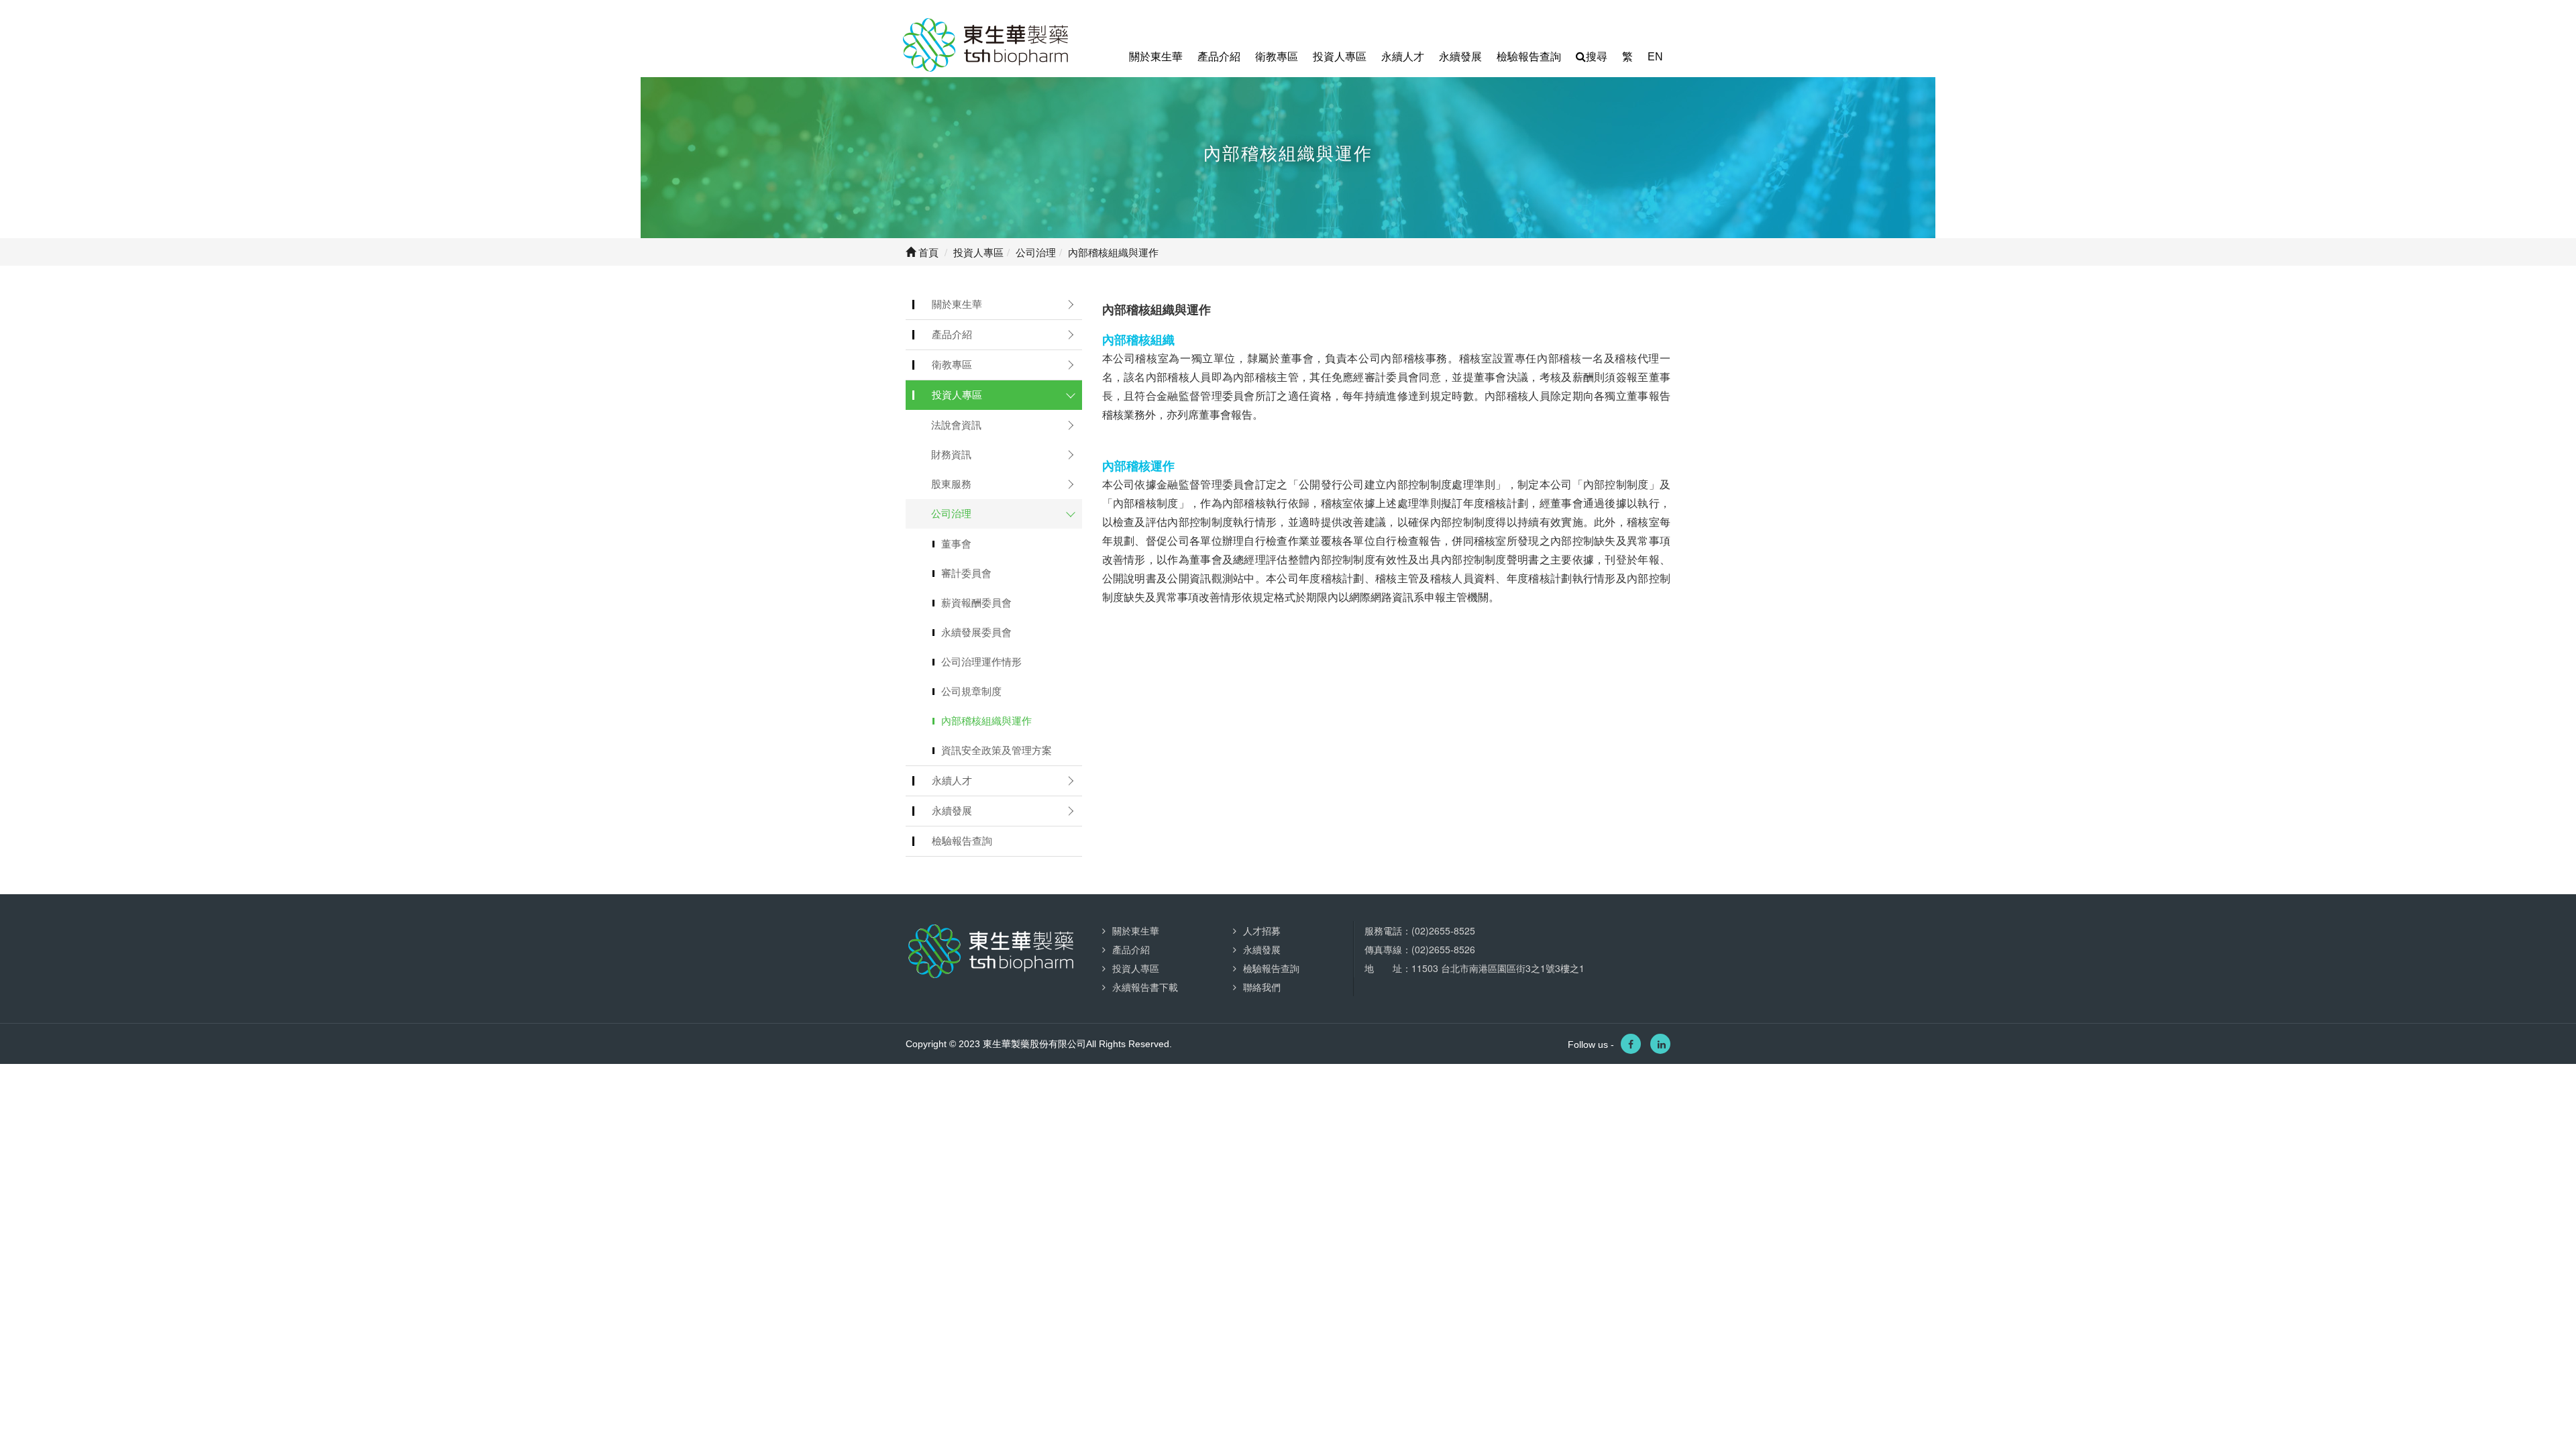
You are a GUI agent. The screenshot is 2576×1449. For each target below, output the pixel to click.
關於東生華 (1156, 57)
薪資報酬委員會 (976, 603)
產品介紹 (1219, 57)
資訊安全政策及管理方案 (997, 750)
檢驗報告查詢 (1529, 57)
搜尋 (1597, 57)
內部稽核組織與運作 (986, 721)
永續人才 (1403, 57)
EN (1655, 57)
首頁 (927, 252)
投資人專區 (1340, 57)
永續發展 (1460, 57)
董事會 (956, 544)
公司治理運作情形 (981, 662)
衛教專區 (1277, 57)
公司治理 (951, 514)
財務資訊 (951, 454)
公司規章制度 (971, 691)
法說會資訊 (956, 425)
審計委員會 (966, 573)
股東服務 (951, 484)
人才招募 (1262, 930)
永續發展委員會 (976, 632)
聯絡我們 (1262, 987)
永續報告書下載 (1145, 987)
